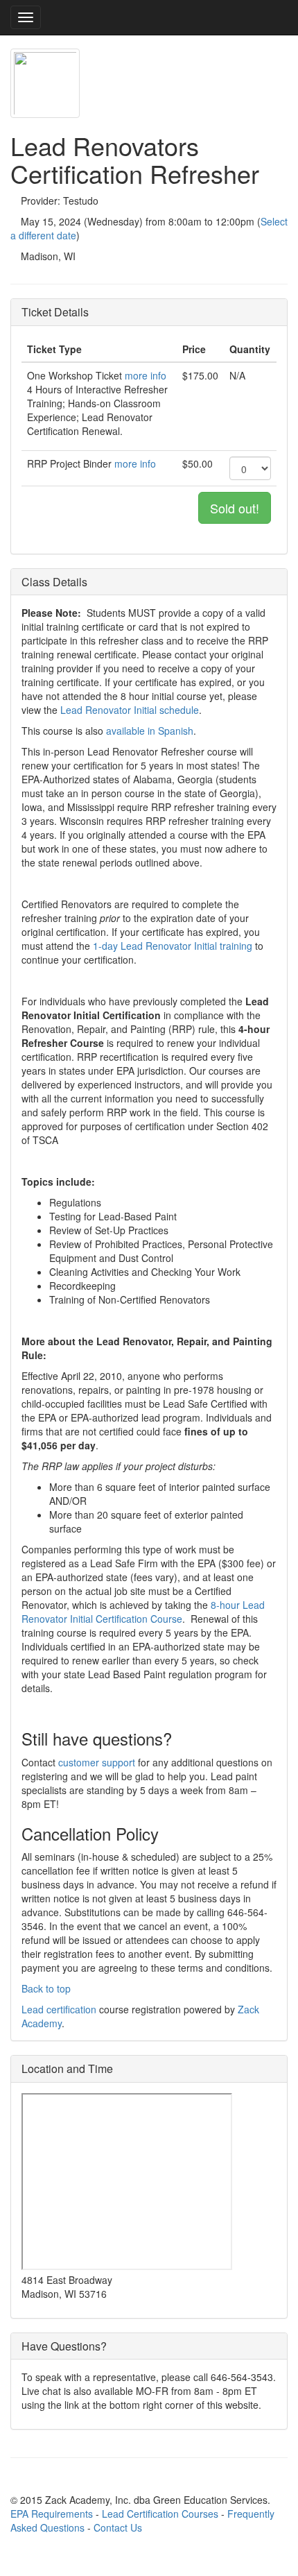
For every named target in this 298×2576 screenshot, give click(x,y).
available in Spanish (150, 731)
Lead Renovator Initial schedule (130, 710)
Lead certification (59, 2009)
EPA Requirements (52, 2514)
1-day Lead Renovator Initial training (173, 946)
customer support (97, 1762)
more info (146, 375)
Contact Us (118, 2527)
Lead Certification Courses (160, 2514)
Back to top (46, 1988)
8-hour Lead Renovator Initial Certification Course (143, 1612)
